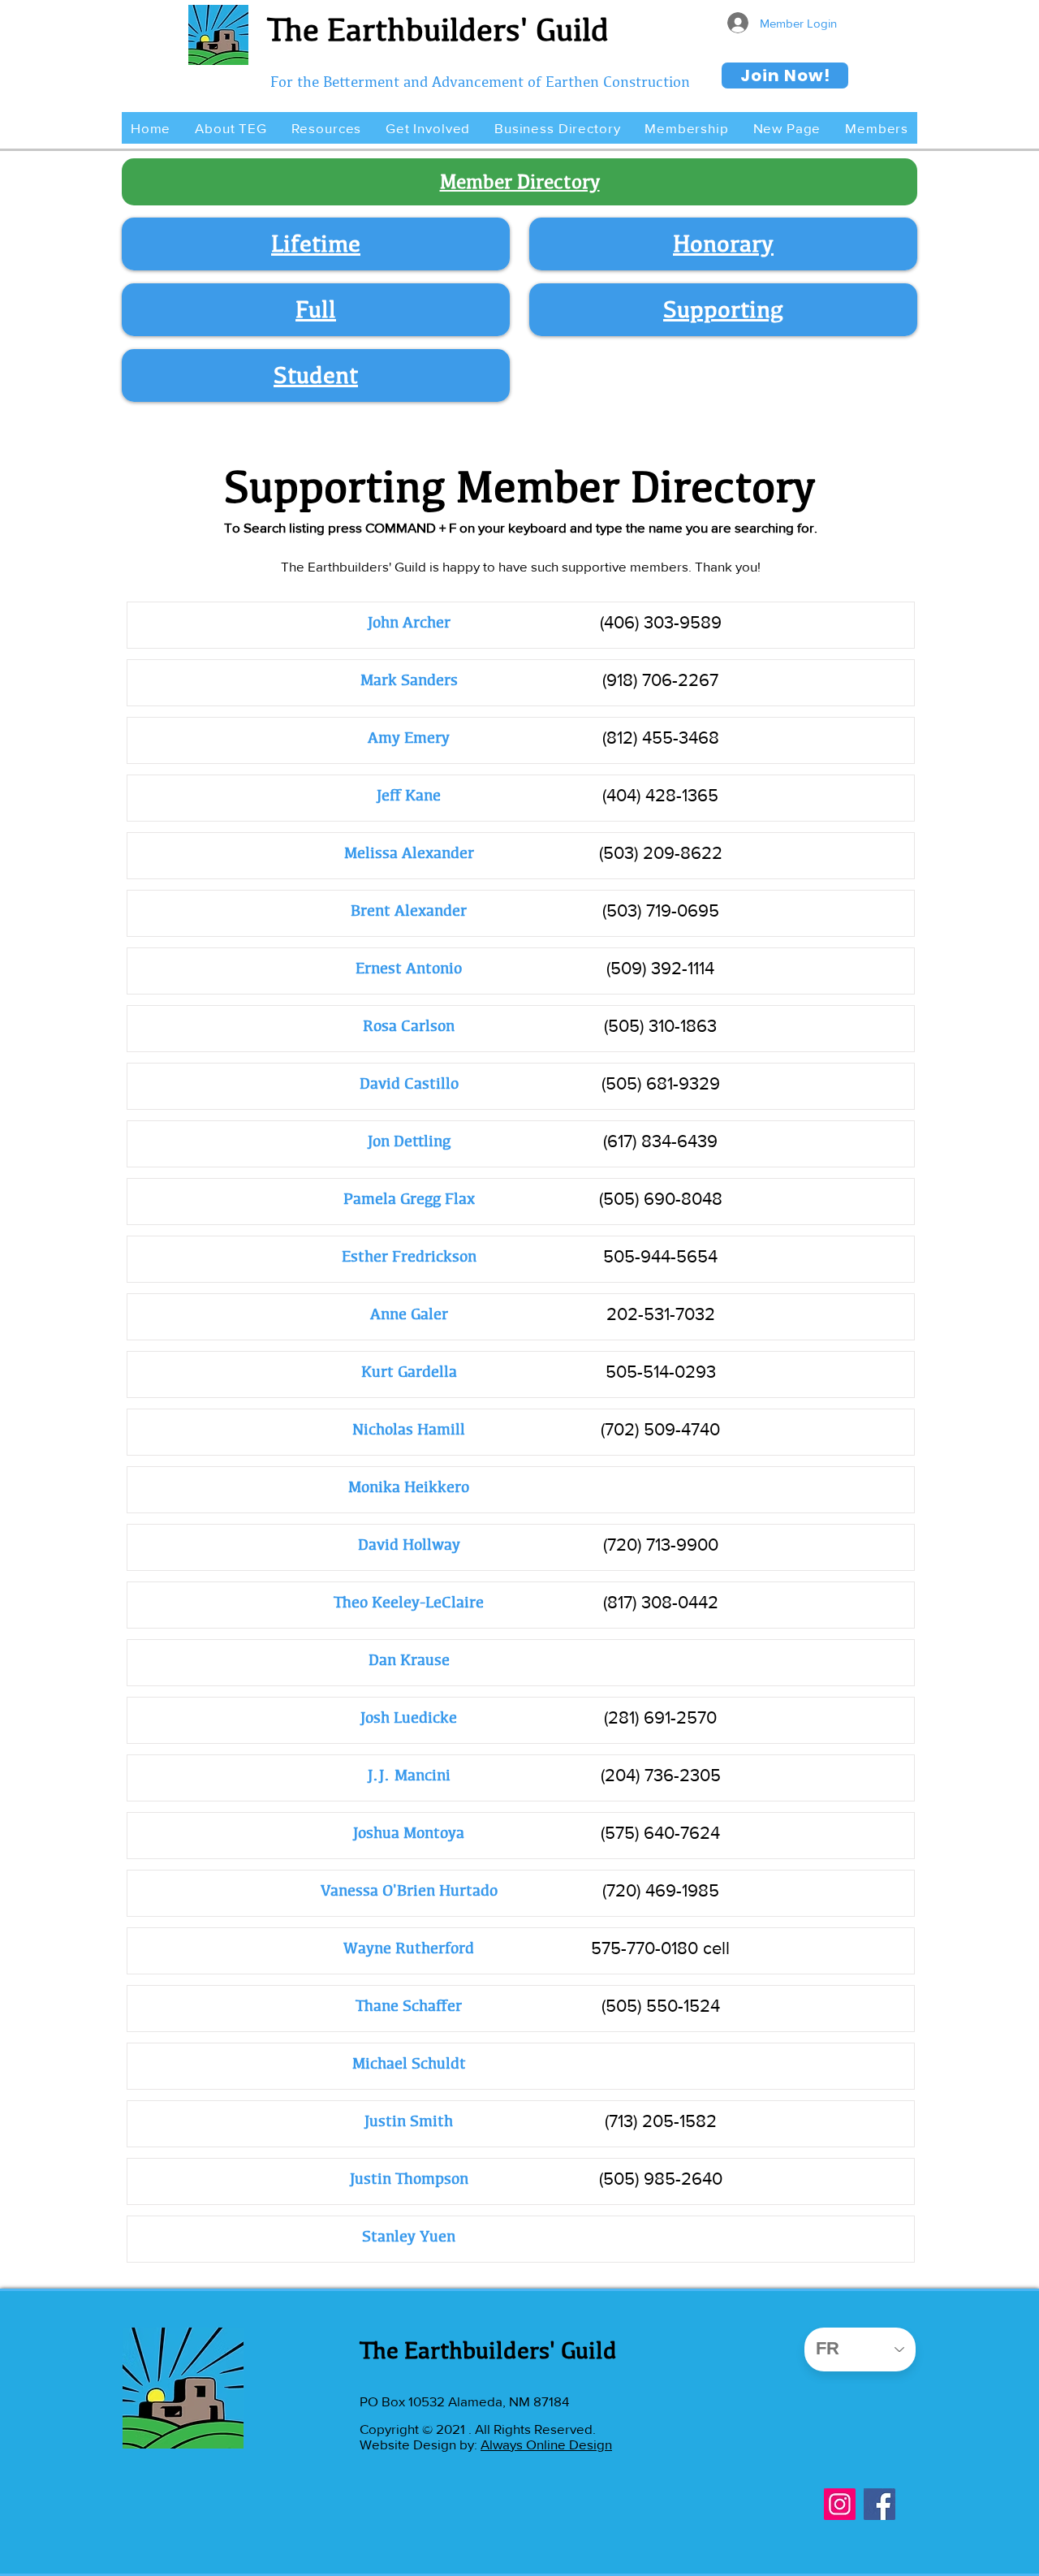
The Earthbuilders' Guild (438, 29)
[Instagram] (840, 2504)
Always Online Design (546, 2444)
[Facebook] (879, 2504)
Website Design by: (420, 2444)
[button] (231, 128)
